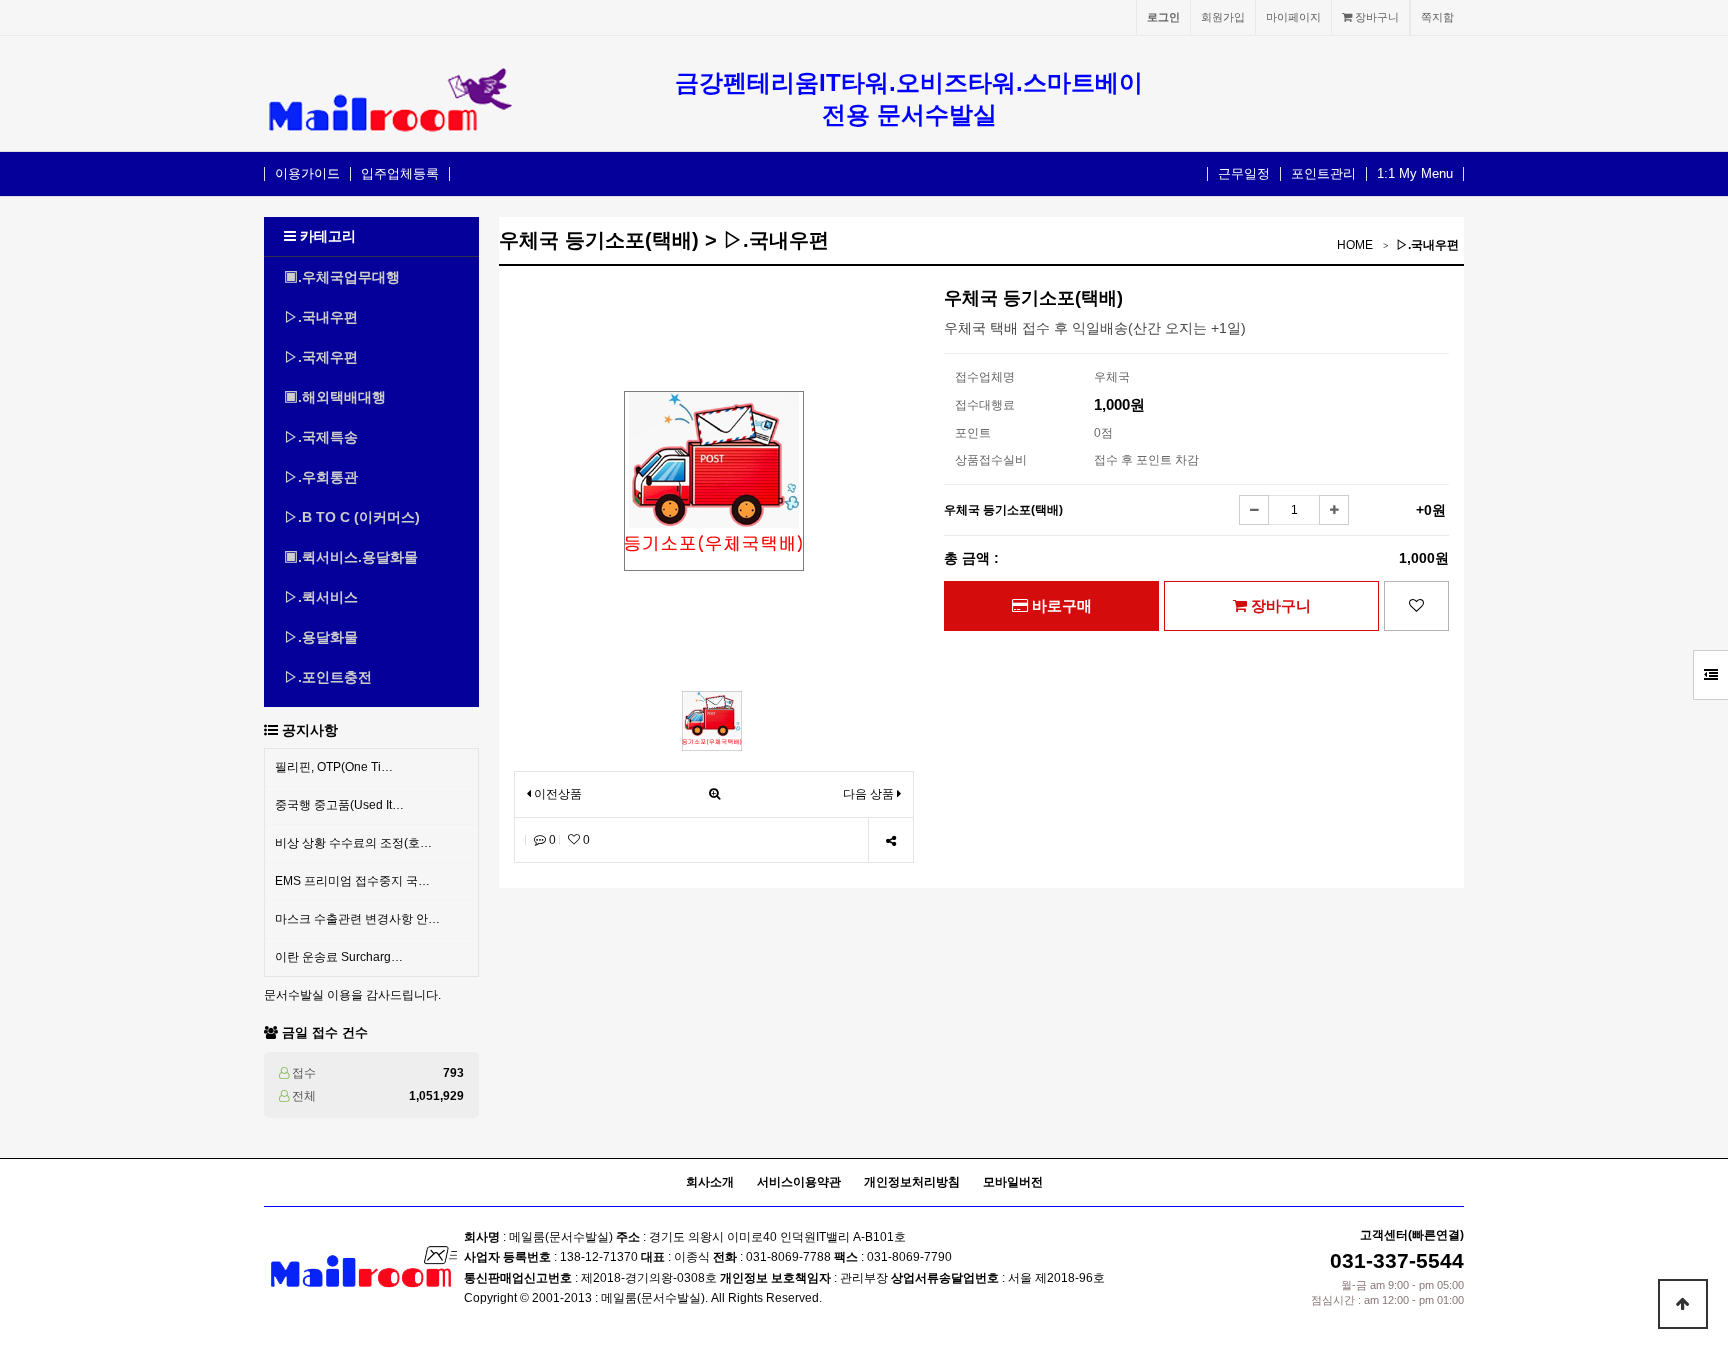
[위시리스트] (1416, 606)
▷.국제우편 (321, 357)
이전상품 (556, 794)
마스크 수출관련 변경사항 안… (357, 919)
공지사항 (310, 730)
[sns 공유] (890, 840)
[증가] (1334, 510)
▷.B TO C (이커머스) (352, 517)
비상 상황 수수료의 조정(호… (353, 843)
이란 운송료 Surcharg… (339, 957)
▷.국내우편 (321, 317)
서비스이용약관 (799, 1182)
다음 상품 (868, 794)
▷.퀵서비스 (321, 597)
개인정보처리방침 (912, 1182)
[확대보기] (714, 794)
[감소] (1254, 510)
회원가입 (1223, 17)
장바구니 (1375, 17)
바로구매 (1060, 605)
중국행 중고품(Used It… (339, 805)
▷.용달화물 (321, 637)
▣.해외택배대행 (335, 397)
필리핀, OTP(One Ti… (334, 767)
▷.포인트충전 (328, 677)
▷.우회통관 (321, 477)
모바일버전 (1013, 1182)
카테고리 (326, 236)
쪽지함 (1437, 17)
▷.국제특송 (321, 437)
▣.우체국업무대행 (342, 277)
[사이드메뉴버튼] (1710, 675)
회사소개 (710, 1182)
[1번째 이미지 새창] (712, 720)
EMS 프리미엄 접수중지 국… (352, 881)
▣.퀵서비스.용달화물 (351, 557)
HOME (1355, 245)
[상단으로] (1683, 1304)
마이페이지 (1293, 17)
